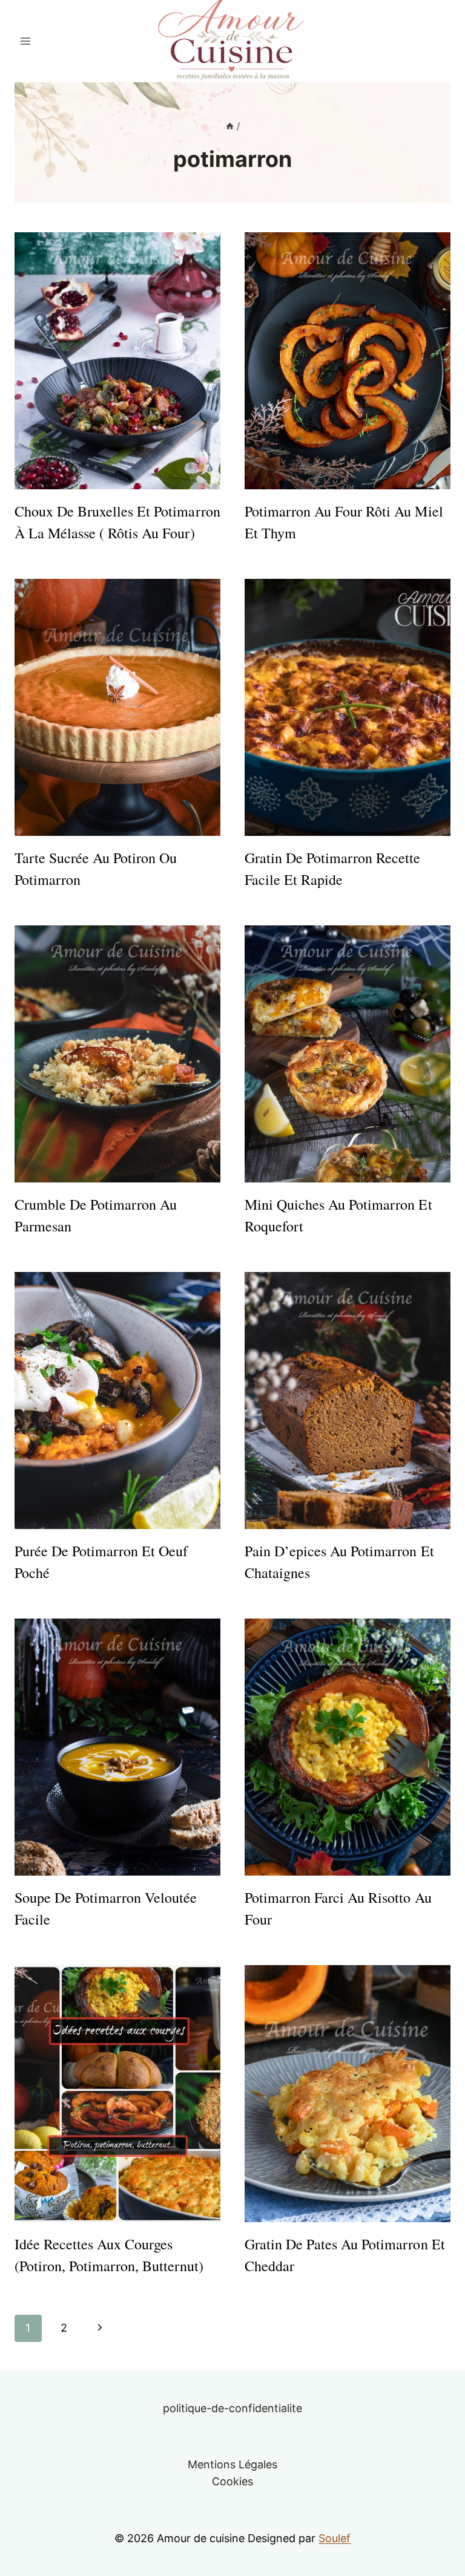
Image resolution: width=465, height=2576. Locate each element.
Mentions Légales (232, 2464)
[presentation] (117, 361)
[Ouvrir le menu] (26, 41)
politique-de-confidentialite (233, 2408)
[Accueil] (230, 126)
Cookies (232, 2481)
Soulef (335, 2538)
